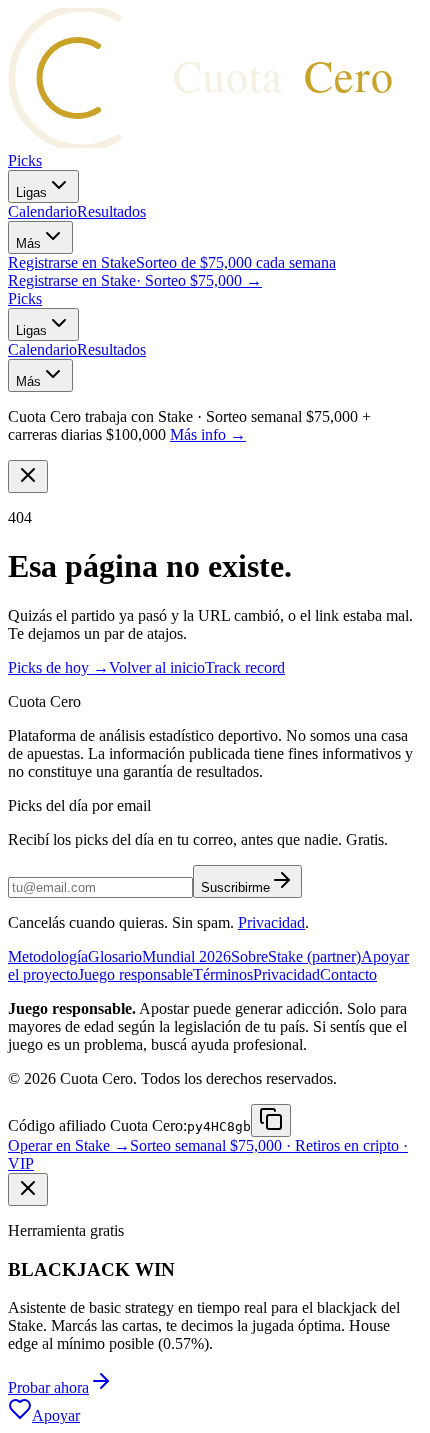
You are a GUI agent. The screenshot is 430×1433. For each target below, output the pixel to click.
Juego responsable (135, 974)
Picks (25, 160)
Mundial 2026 (186, 956)
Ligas (31, 192)
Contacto (348, 974)
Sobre (249, 956)
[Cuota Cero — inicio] (218, 142)
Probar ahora (48, 1387)
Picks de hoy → (58, 667)
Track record (245, 667)
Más (28, 243)
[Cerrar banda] (28, 476)
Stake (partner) (314, 956)
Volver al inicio (157, 667)
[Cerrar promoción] (28, 1189)
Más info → (208, 434)
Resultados (111, 211)
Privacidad (271, 922)
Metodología (48, 956)
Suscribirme (235, 887)
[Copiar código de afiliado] (271, 1120)
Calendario (42, 211)
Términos (223, 974)
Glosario (115, 956)
